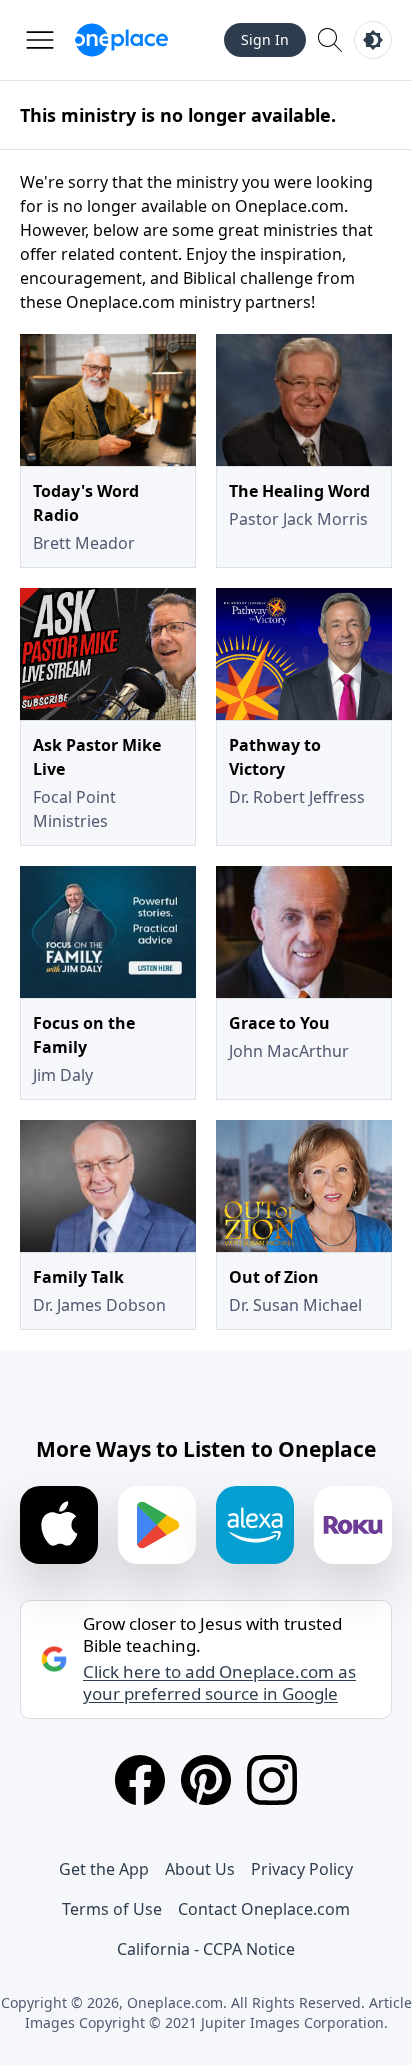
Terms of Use (112, 1909)
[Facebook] (140, 1780)
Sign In (265, 39)
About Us (200, 1869)
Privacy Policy (302, 1869)
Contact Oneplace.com (264, 1909)
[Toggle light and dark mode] (373, 40)
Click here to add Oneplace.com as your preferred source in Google (219, 1683)
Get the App (104, 1869)
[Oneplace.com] (121, 40)
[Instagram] (272, 1780)
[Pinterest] (206, 1780)
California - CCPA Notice (206, 1949)
